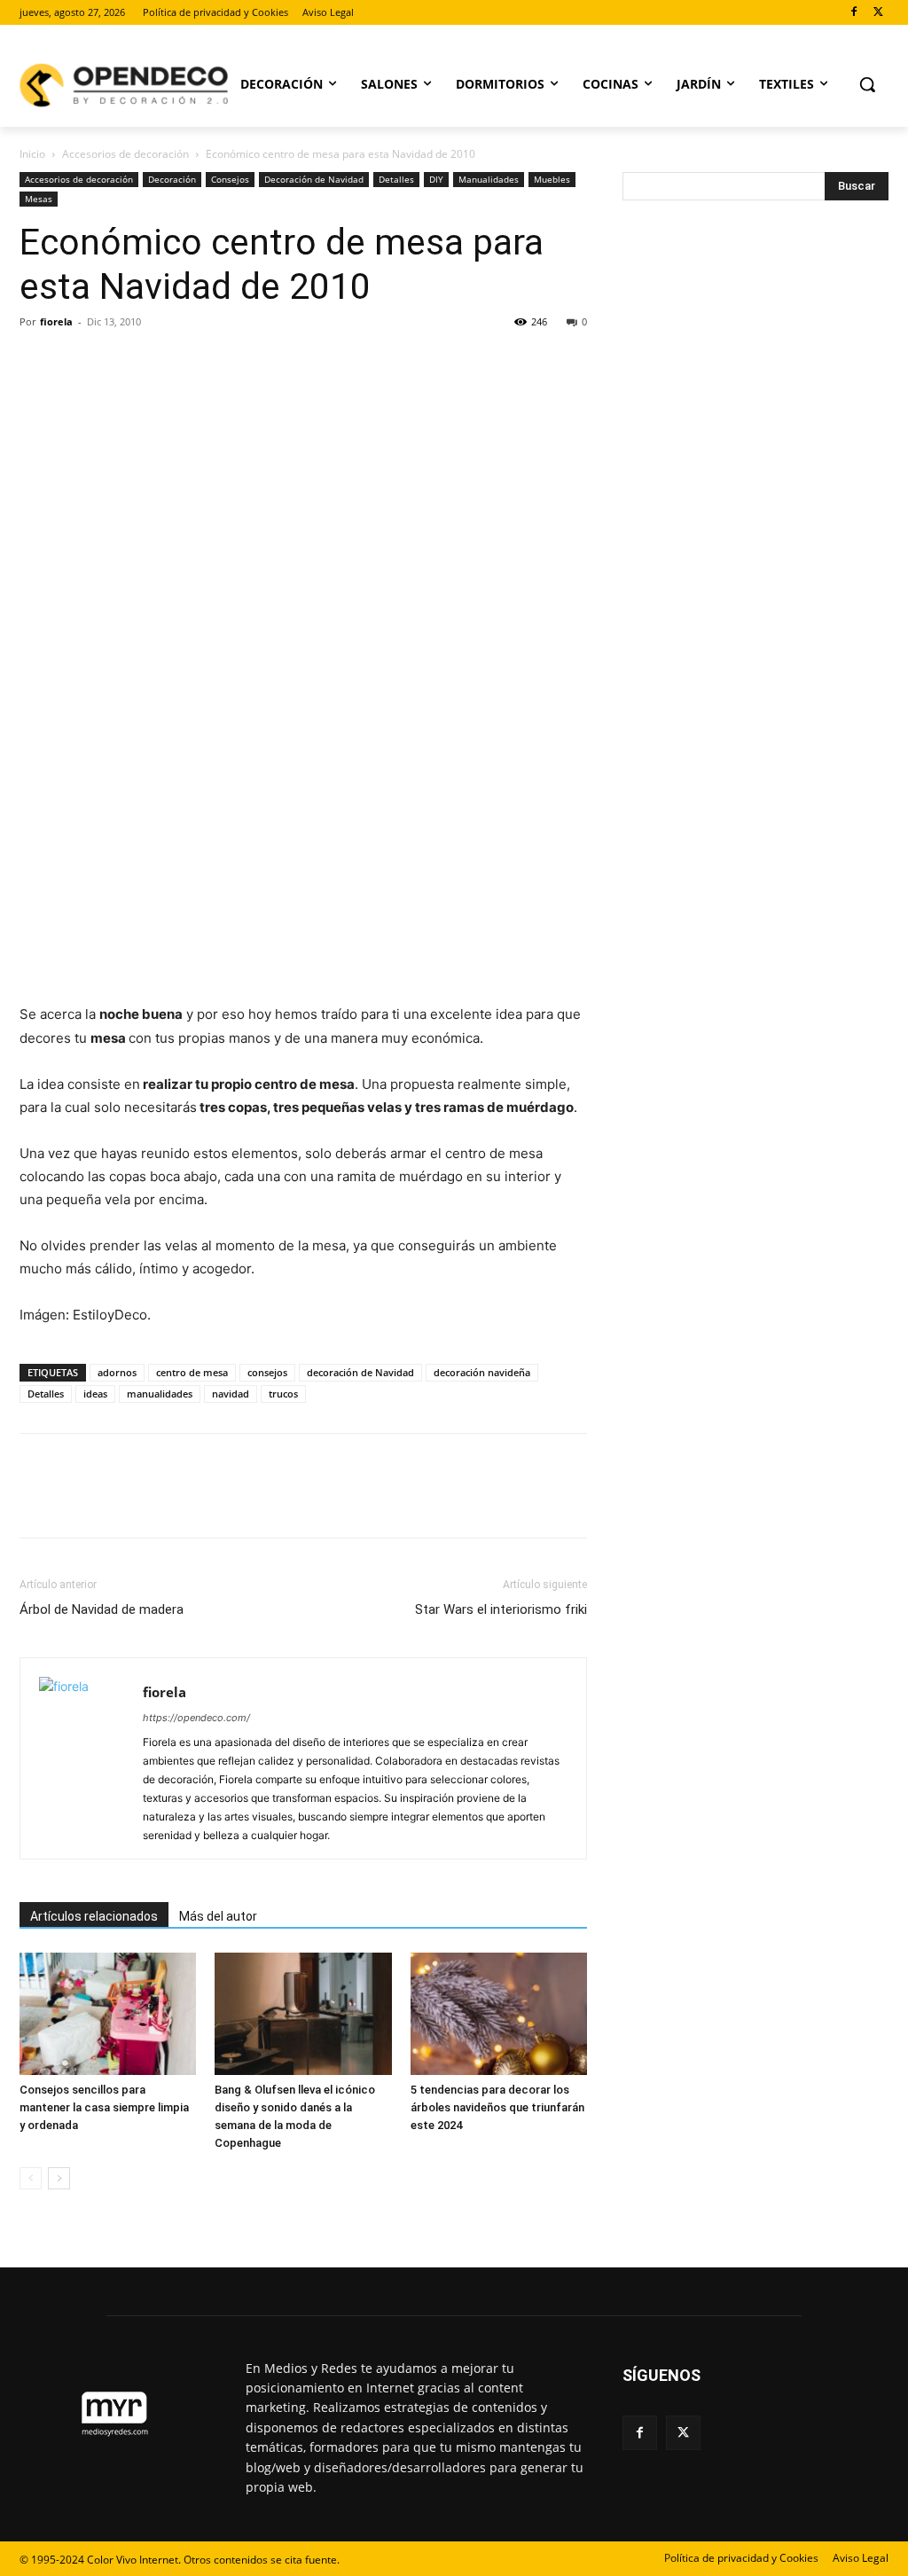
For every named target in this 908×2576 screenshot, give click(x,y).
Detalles (396, 179)
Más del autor (218, 1916)
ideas (95, 1394)
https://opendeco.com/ (196, 1718)
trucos (283, 1394)
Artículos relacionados (94, 1916)
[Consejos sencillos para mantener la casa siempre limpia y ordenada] (108, 2013)
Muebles (552, 179)
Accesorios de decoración (125, 154)
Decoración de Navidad (314, 179)
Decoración (172, 179)
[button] (867, 84)
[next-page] (59, 2178)
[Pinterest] (119, 362)
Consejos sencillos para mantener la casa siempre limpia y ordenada (104, 2107)
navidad (231, 1394)
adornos (117, 1372)
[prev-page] (31, 2178)
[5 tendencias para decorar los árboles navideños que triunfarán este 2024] (499, 2013)
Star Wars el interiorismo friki (501, 1609)
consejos (267, 1372)
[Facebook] (853, 13)
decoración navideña (482, 1372)
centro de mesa (192, 1372)
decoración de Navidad (360, 1372)
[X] (878, 13)
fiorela (56, 321)
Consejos (230, 179)
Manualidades (489, 179)
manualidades (160, 1394)
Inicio (32, 154)
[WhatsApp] (160, 362)
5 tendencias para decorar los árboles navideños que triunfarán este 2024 (497, 2107)
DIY (436, 179)
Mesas (39, 199)
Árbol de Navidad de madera (102, 1609)
